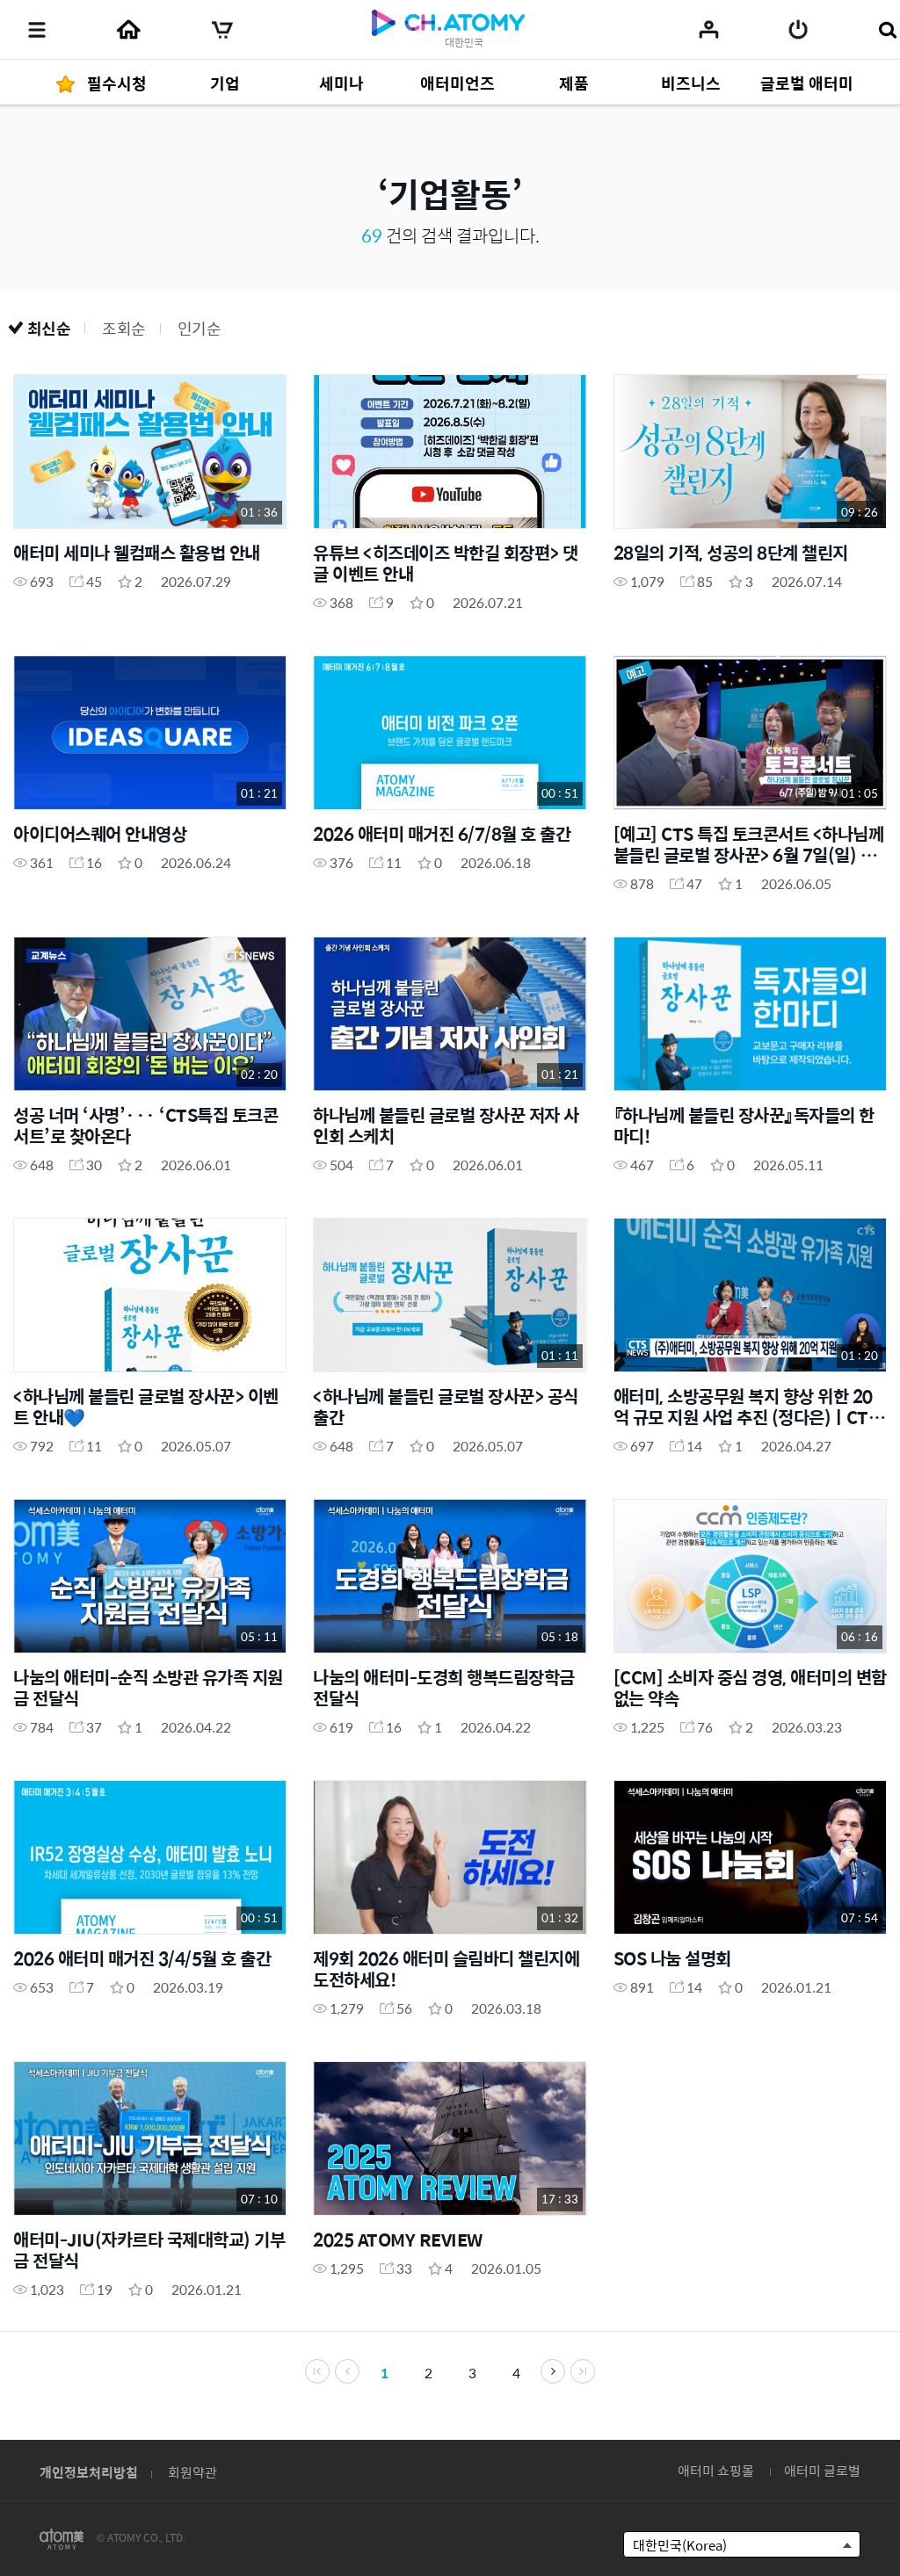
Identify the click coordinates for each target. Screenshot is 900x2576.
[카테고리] (37, 30)
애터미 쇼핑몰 (716, 2470)
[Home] (128, 30)
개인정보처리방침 (89, 2472)
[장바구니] (222, 30)
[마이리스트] (709, 29)
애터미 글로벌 (822, 2470)
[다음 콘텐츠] (553, 2371)
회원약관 (192, 2472)
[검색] (887, 30)
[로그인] (798, 30)
